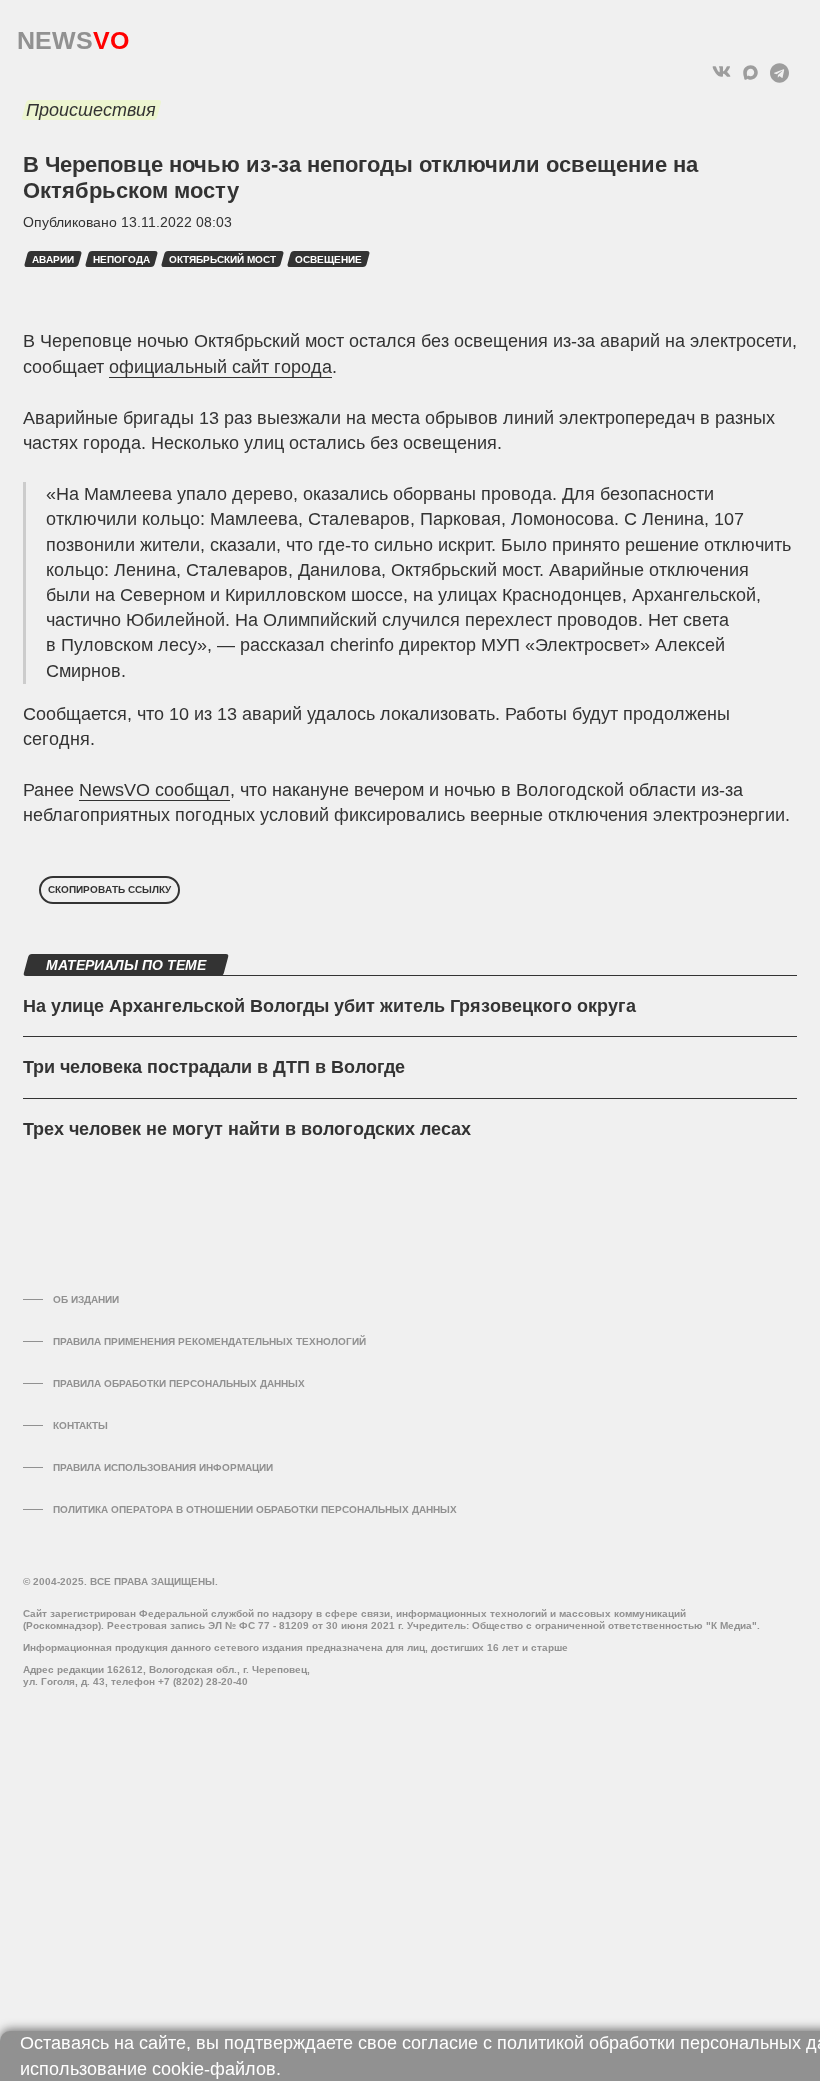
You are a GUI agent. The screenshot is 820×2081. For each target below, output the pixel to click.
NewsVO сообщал (154, 790)
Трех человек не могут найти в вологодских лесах (247, 1129)
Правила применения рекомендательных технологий (209, 1341)
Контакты (80, 1425)
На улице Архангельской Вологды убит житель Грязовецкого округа (329, 1006)
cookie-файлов (214, 2069)
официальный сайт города (220, 367)
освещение (328, 259)
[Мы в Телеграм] (779, 72)
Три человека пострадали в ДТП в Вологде (214, 1067)
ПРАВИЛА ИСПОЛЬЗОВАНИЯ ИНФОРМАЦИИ (163, 1467)
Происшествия (91, 110)
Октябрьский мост (222, 259)
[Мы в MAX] (750, 72)
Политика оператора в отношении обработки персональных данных (255, 1509)
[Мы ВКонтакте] (721, 72)
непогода (121, 259)
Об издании (86, 1299)
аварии (53, 259)
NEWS (73, 35)
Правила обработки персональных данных (179, 1383)
